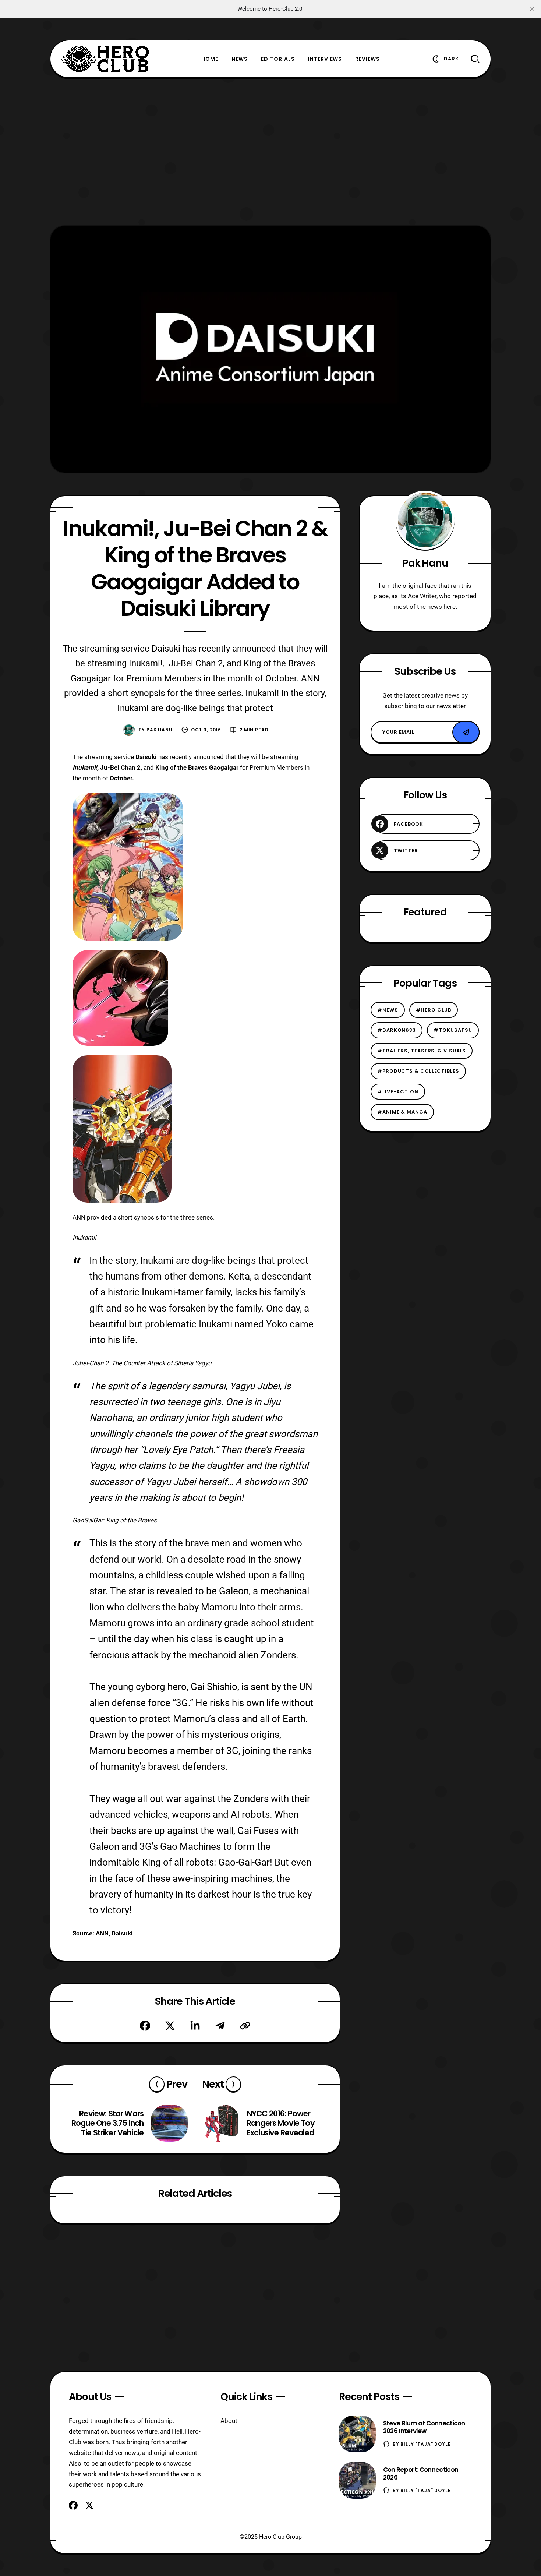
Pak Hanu (160, 730)
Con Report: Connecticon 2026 (421, 2473)
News (240, 59)
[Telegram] (220, 2026)
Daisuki (122, 1933)
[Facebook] (145, 2026)
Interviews (325, 59)
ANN (102, 1933)
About (229, 2421)
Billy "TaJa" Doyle (425, 2444)
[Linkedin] (195, 2026)
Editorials (278, 59)
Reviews (367, 59)
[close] (532, 9)
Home (210, 59)
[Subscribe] (466, 732)
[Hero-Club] (106, 59)
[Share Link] (245, 2026)
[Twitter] (170, 2026)
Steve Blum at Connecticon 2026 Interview (424, 2427)
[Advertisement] (270, 152)
